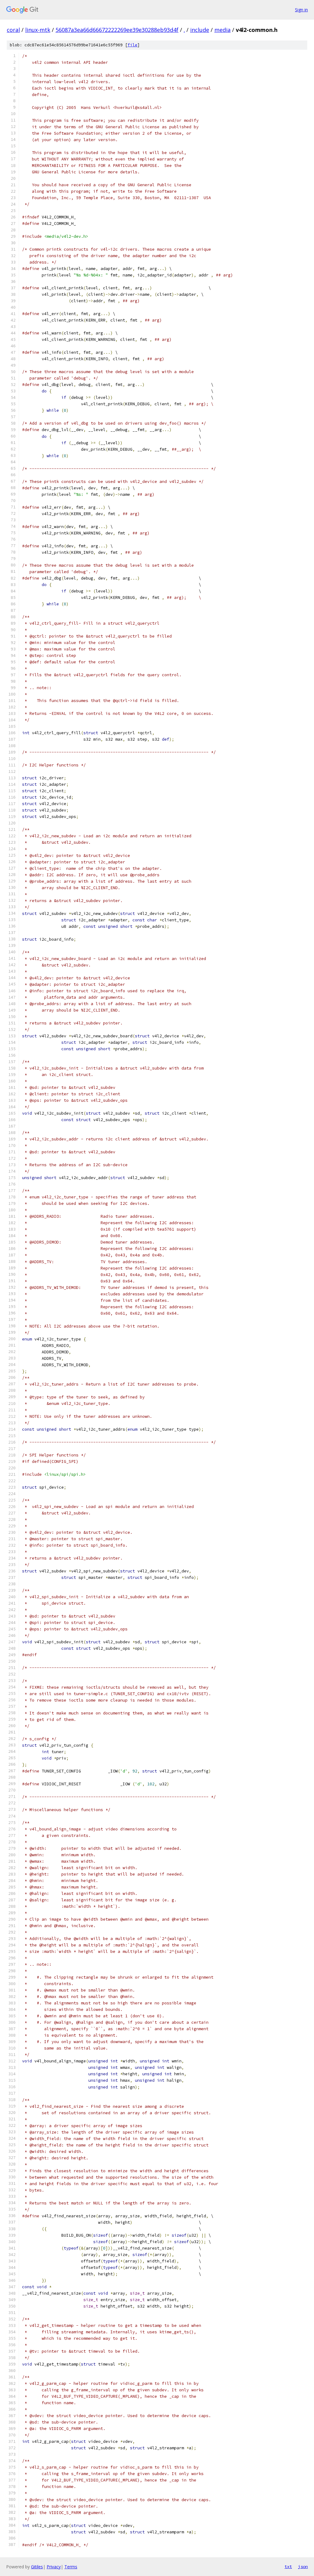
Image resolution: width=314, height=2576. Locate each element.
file (132, 45)
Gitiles (37, 2567)
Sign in (301, 10)
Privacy (54, 2567)
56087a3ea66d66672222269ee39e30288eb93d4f (117, 30)
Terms (71, 2567)
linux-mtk (38, 30)
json (303, 2566)
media (222, 30)
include (200, 30)
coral (13, 30)
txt (288, 2566)
